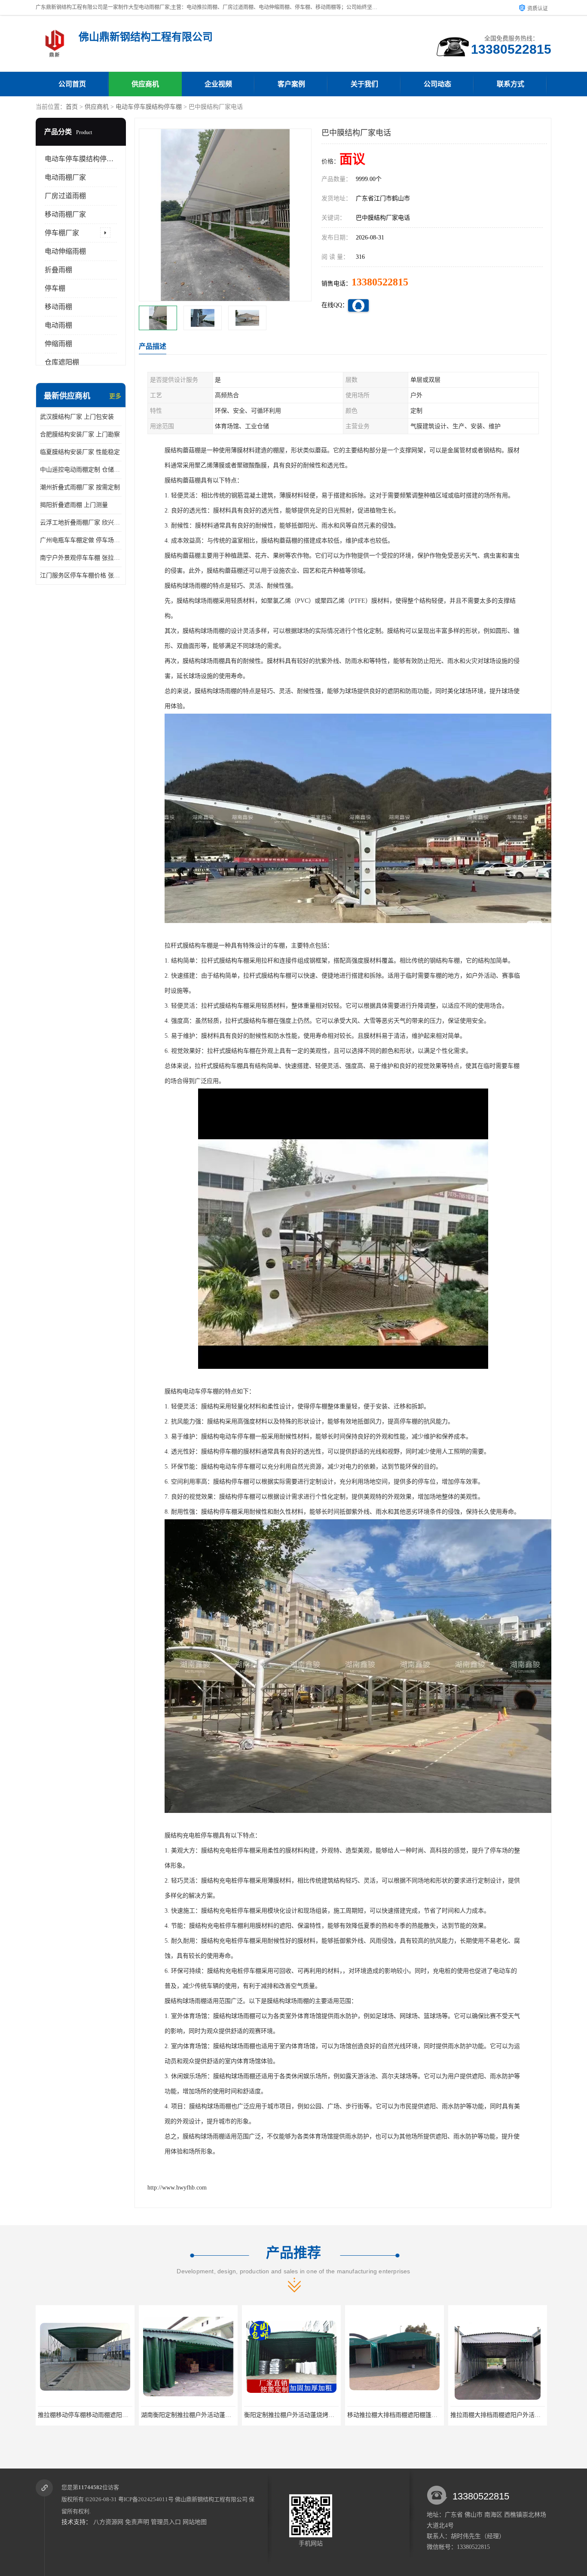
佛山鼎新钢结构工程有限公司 (211, 2499)
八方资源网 (108, 2522)
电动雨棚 (58, 325)
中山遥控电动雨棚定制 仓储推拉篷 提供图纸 (81, 470)
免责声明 (137, 2522)
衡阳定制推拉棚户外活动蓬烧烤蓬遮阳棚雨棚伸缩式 (210, 2415)
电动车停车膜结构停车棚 (149, 107)
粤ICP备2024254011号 (146, 2499)
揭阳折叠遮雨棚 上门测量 (74, 505)
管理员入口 (166, 2522)
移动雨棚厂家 (65, 214)
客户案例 (291, 84)
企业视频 (218, 84)
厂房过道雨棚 (65, 196)
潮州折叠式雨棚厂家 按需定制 (80, 487)
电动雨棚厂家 (65, 177)
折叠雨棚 (58, 270)
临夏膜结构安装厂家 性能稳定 (80, 452)
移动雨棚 (58, 307)
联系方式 (511, 84)
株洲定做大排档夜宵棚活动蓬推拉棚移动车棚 (511, 2415)
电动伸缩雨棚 (65, 251)
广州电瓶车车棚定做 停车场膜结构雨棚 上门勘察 (81, 540)
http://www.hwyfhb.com (177, 2188)
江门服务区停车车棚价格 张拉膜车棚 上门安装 (81, 575)
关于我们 (364, 84)
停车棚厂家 (62, 233)
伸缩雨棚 (58, 344)
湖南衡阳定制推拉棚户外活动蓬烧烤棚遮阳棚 (98, 2415)
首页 (72, 107)
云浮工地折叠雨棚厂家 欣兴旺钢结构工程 (81, 523)
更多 (115, 396)
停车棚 (55, 288)
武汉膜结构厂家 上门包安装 (77, 417)
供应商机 (145, 84)
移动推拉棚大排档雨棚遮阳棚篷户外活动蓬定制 (307, 2415)
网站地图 (195, 2522)
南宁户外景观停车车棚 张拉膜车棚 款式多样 (81, 558)
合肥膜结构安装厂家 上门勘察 (80, 434)
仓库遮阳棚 (62, 362)
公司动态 (437, 84)
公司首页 (72, 84)
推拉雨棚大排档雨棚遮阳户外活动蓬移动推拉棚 (410, 2415)
